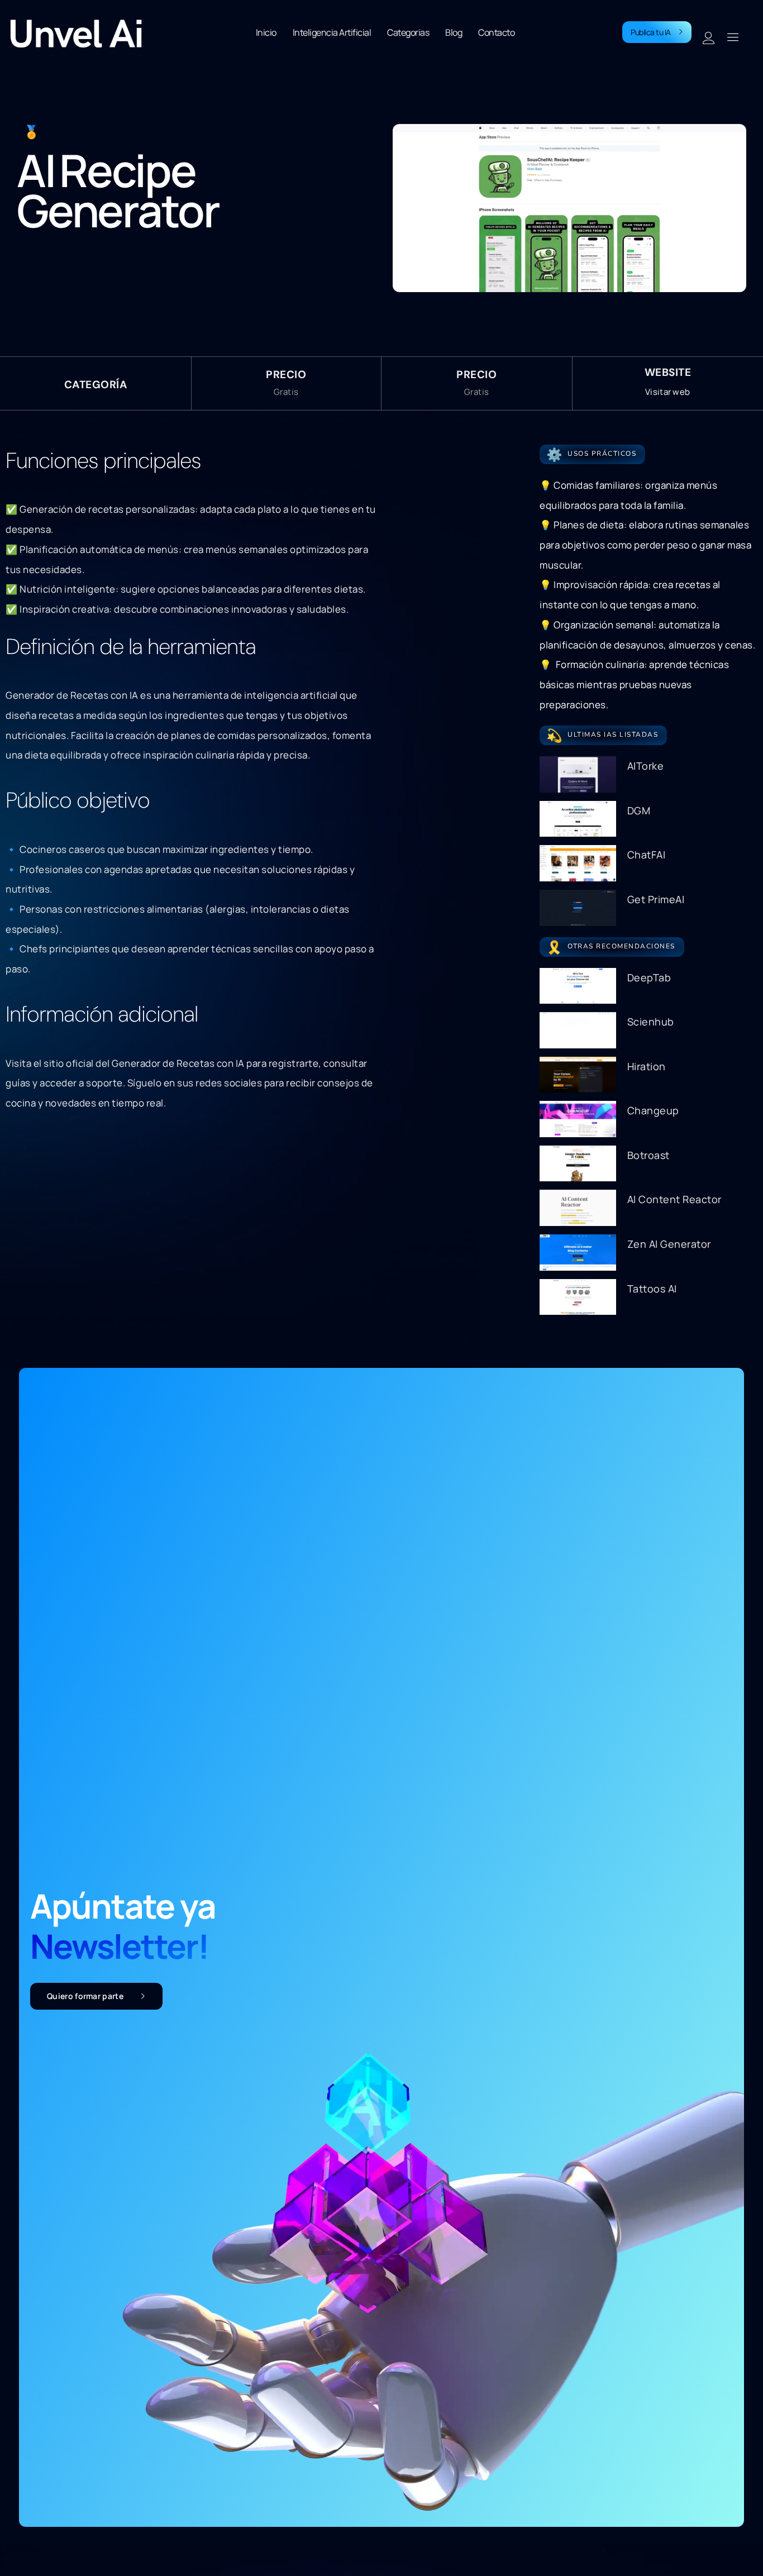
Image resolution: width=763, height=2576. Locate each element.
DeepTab (649, 977)
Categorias (408, 32)
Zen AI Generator (669, 1244)
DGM (639, 810)
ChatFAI (647, 855)
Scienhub (651, 1022)
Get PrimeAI (656, 899)
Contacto (496, 32)
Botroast (648, 1155)
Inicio (266, 32)
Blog (454, 32)
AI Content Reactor (674, 1199)
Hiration (647, 1066)
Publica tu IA (651, 32)
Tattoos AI (652, 1289)
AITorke (646, 766)
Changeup (653, 1110)
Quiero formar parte (85, 1996)
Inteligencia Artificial (332, 32)
